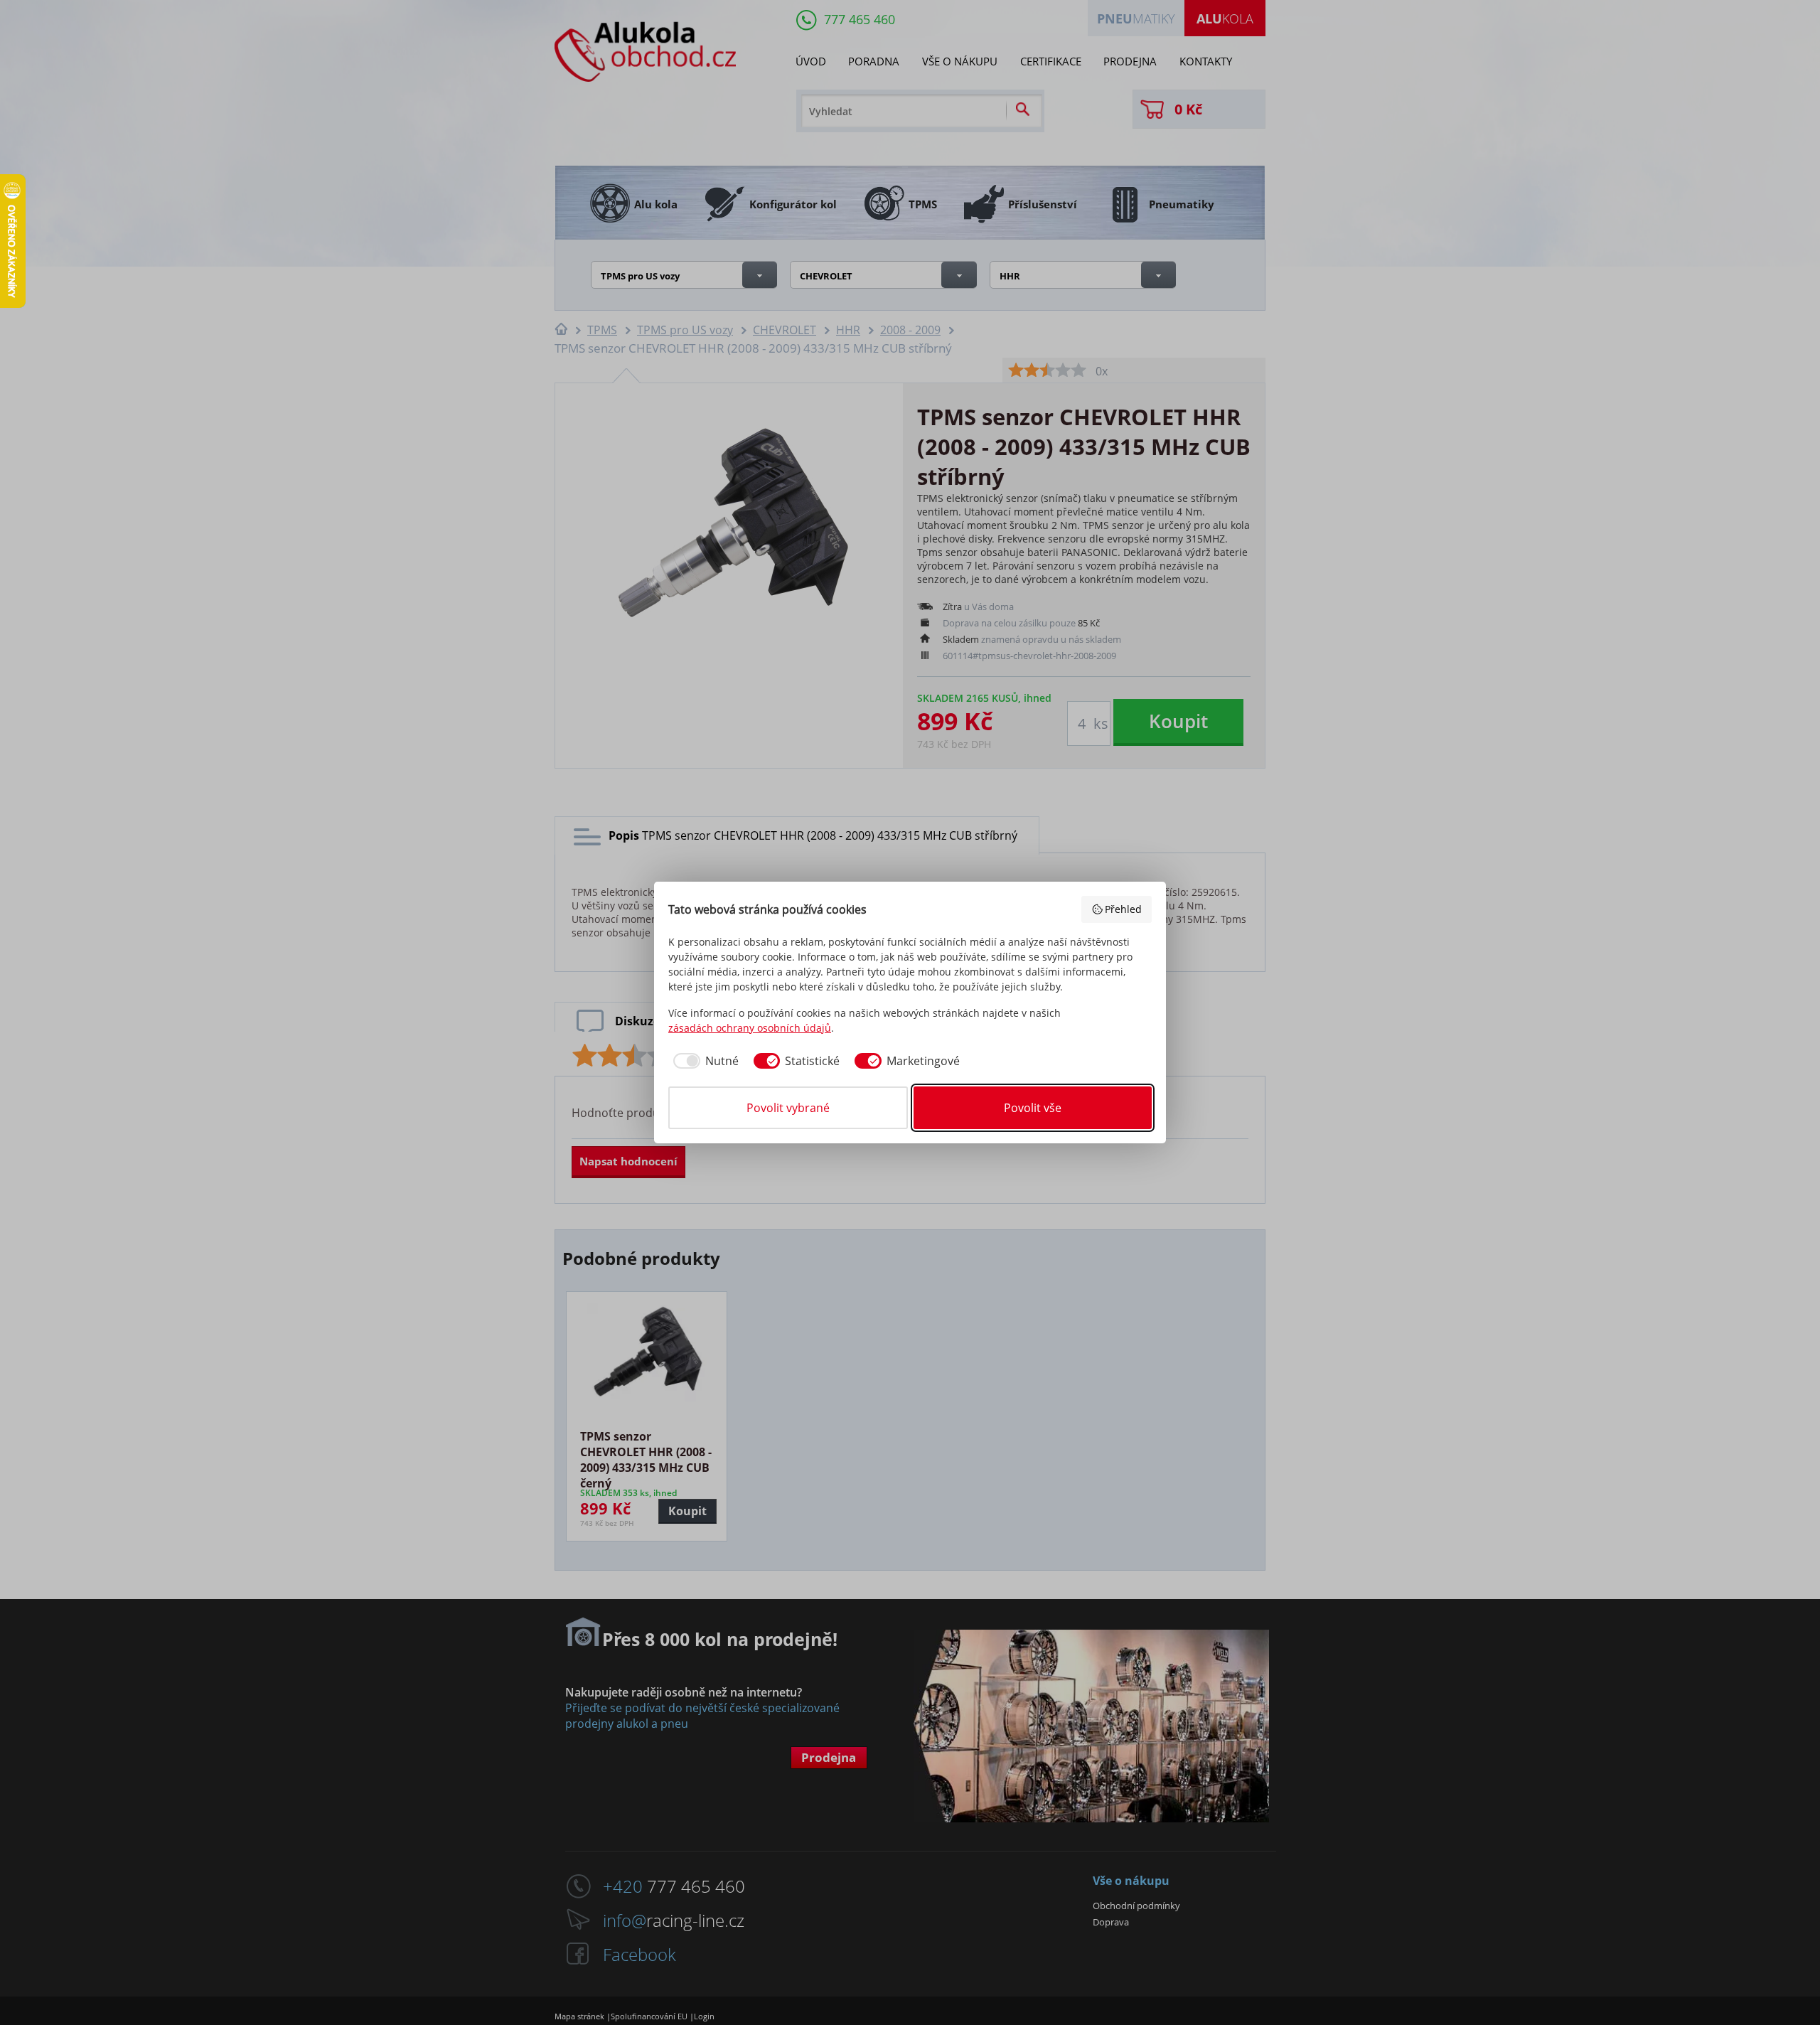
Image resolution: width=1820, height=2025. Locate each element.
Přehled (1123, 909)
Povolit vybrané (788, 1108)
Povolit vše (1033, 1108)
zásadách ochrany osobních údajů (750, 1028)
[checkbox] (703, 1061)
